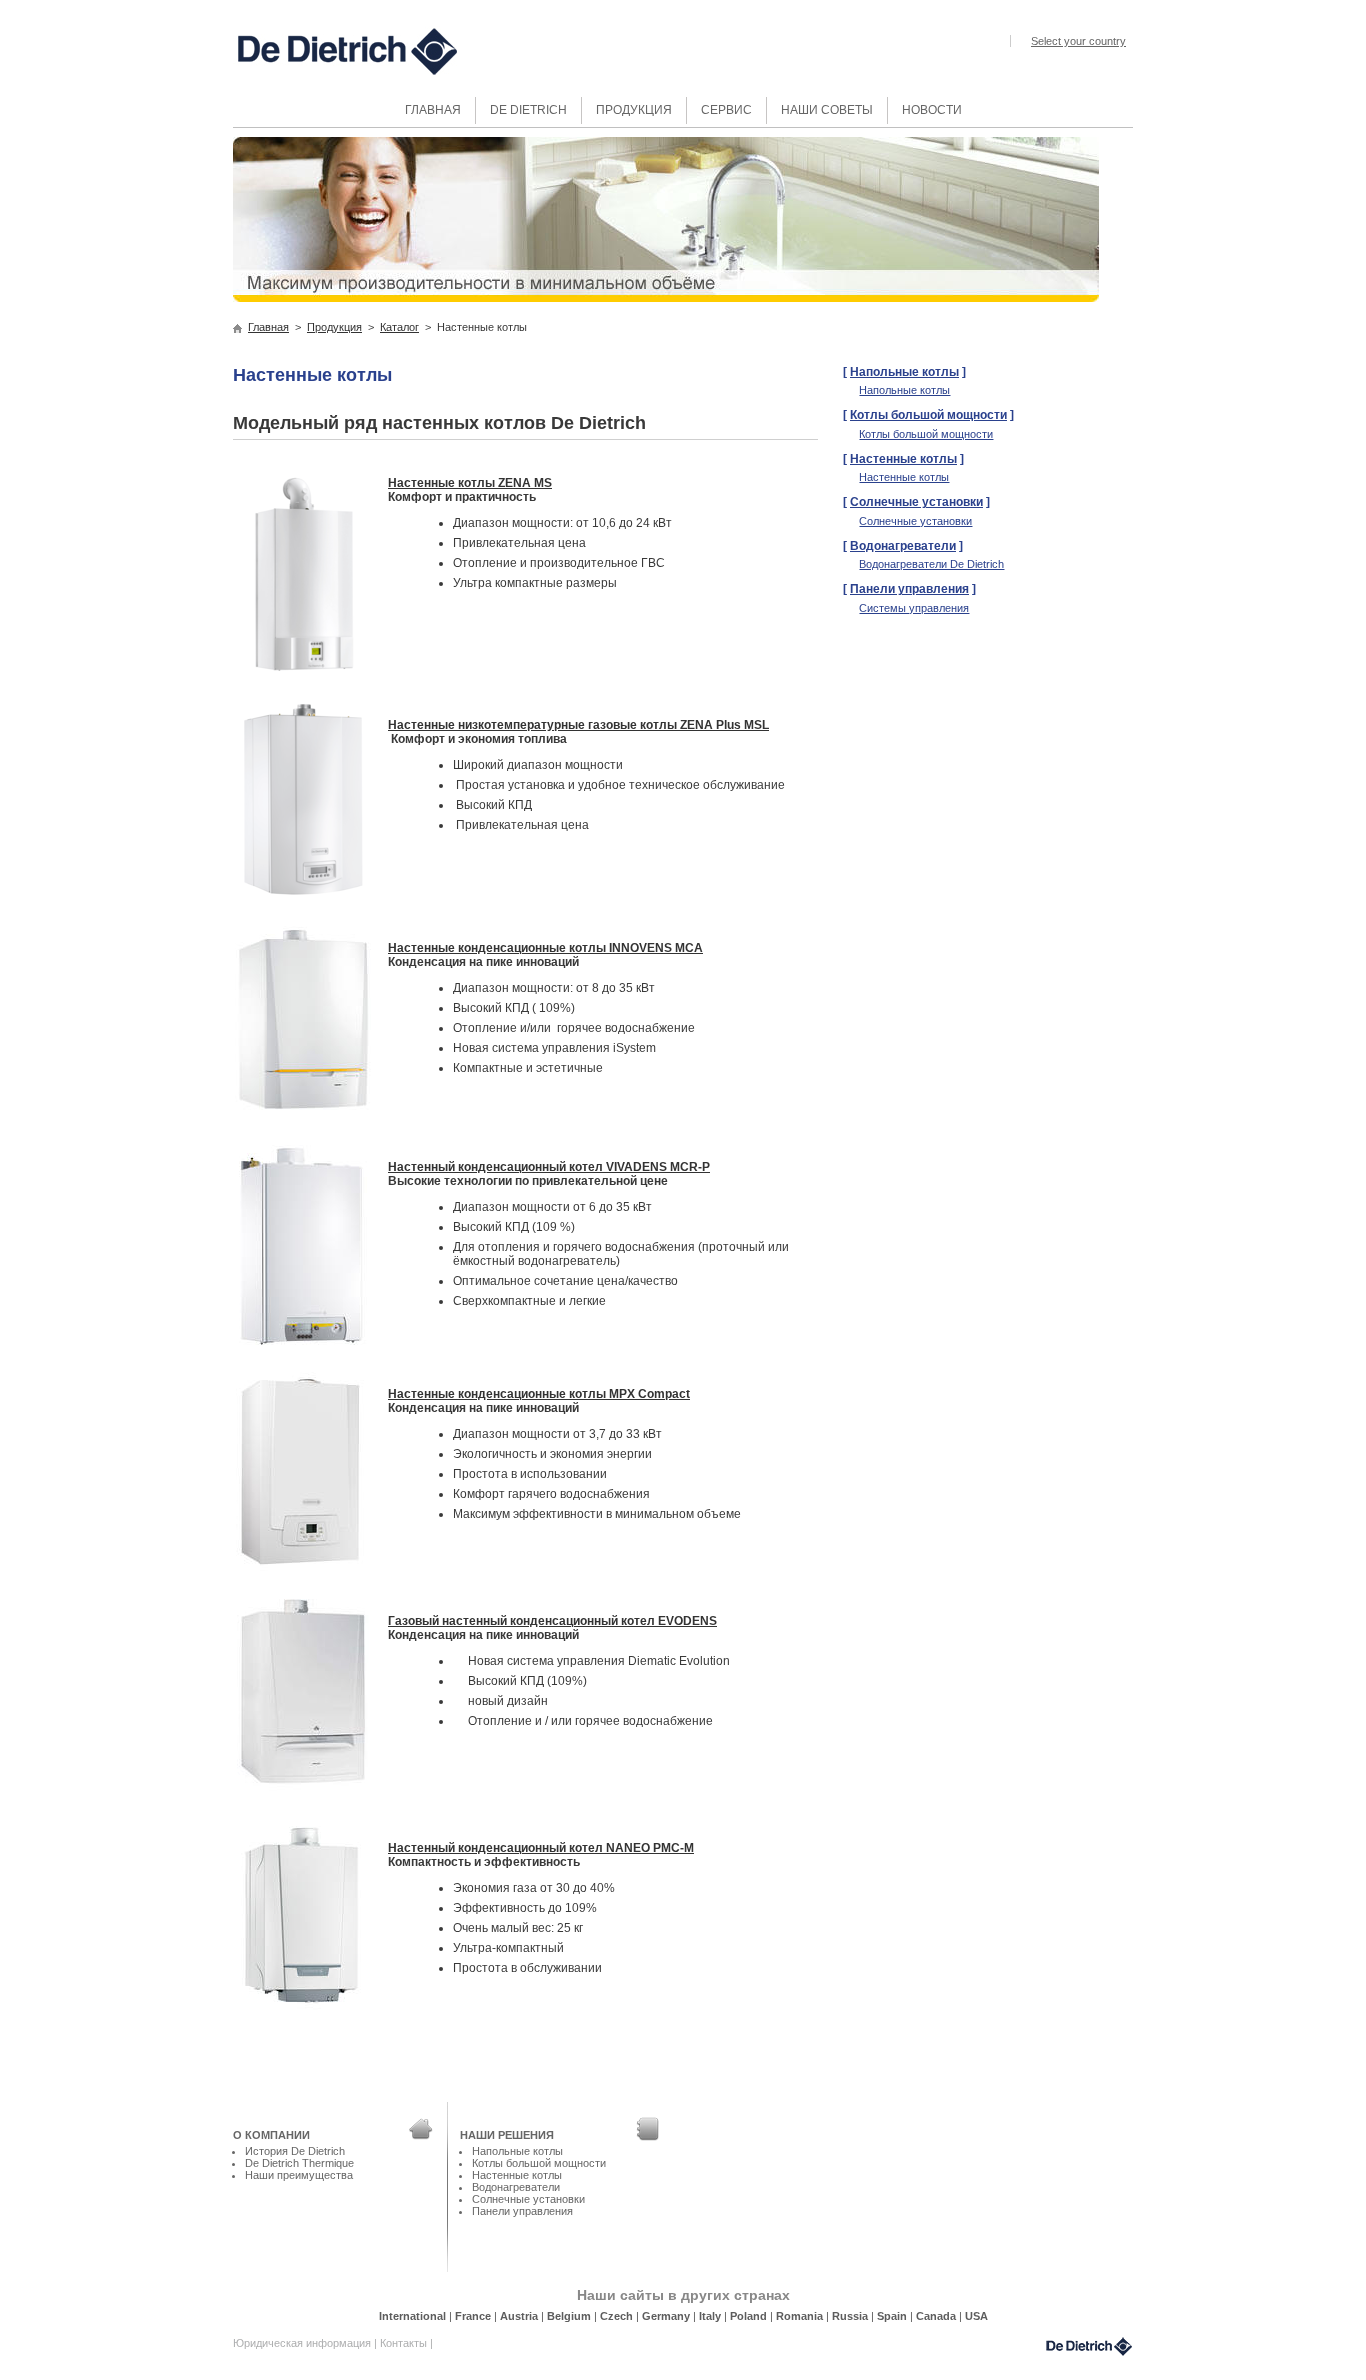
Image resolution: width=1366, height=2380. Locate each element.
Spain (893, 2316)
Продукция (334, 327)
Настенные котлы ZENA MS (470, 483)
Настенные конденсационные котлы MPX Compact (539, 1394)
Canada (937, 2316)
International (414, 2316)
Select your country (1078, 41)
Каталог (399, 327)
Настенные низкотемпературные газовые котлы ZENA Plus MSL (578, 725)
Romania (801, 2316)
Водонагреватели (903, 546)
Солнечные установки (916, 502)
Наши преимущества (299, 2175)
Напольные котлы (904, 372)
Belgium (570, 2316)
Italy (711, 2316)
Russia (851, 2316)
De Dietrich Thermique (299, 2163)
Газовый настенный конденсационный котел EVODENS (552, 1621)
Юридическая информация (303, 2343)
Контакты (405, 2343)
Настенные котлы (903, 459)
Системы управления (914, 608)
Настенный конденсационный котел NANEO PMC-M (541, 1848)
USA (976, 2316)
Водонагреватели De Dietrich (931, 564)
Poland (750, 2316)
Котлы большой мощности (928, 415)
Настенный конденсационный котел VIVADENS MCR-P (549, 1167)
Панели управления (909, 589)
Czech (618, 2316)
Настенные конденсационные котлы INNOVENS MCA (545, 948)
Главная (268, 327)
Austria (520, 2316)
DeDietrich (1089, 2346)
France (474, 2316)
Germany (667, 2316)
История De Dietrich (295, 2151)
